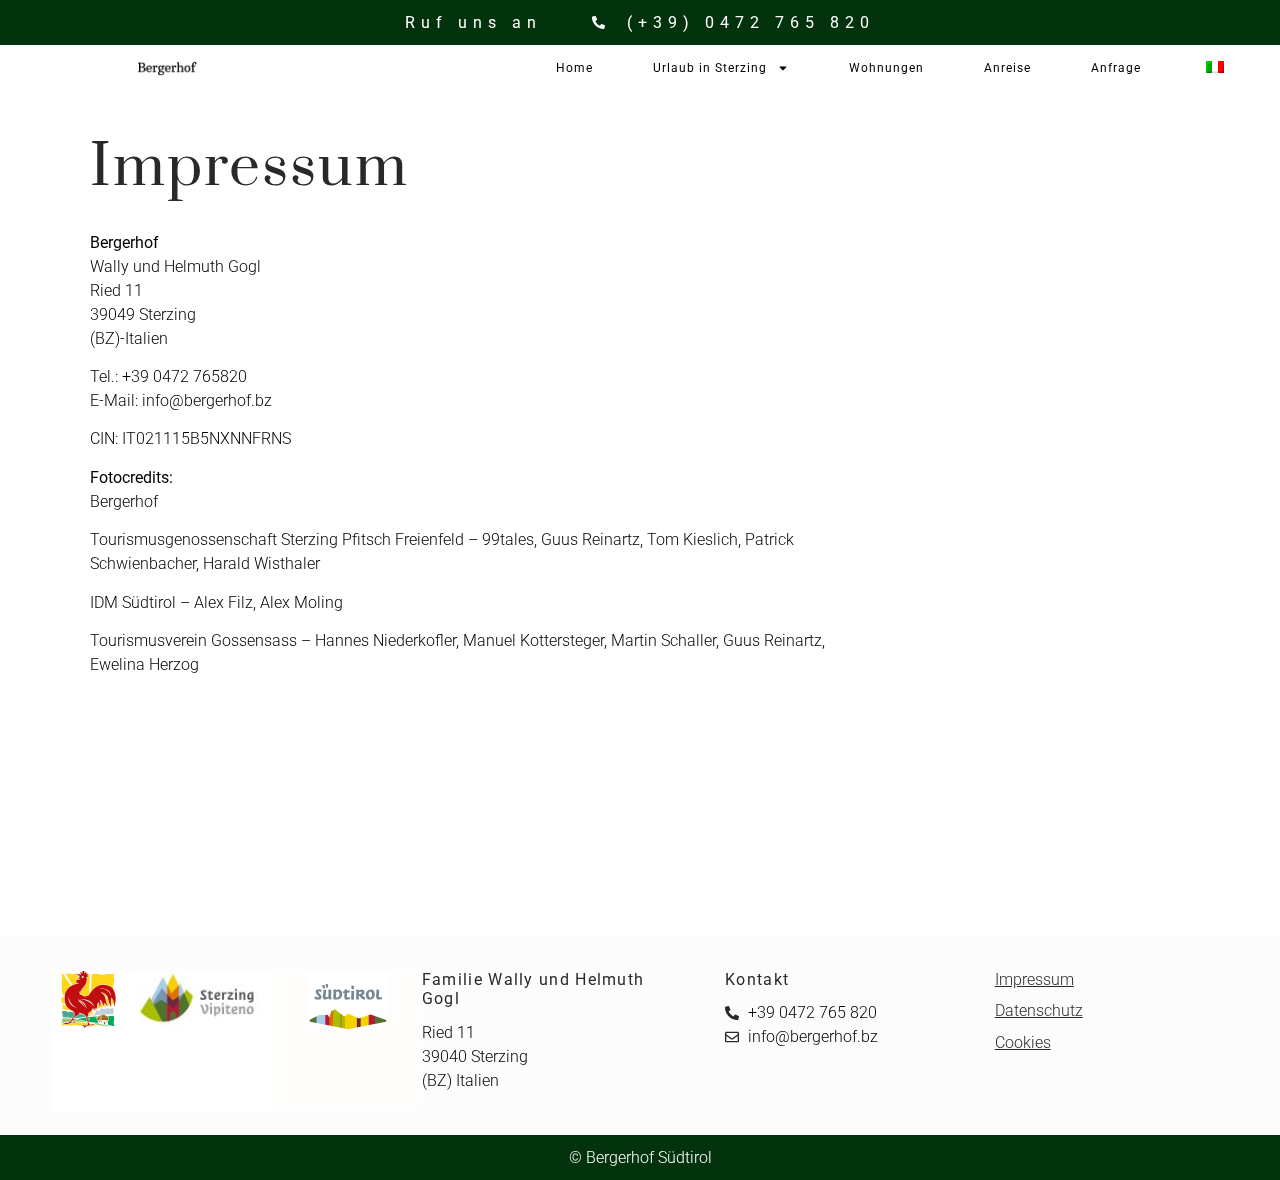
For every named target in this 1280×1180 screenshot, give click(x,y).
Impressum (1034, 979)
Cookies (1023, 1042)
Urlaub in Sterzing (710, 68)
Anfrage (1116, 68)
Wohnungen (886, 68)
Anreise (1007, 68)
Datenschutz (1039, 1010)
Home (574, 68)
